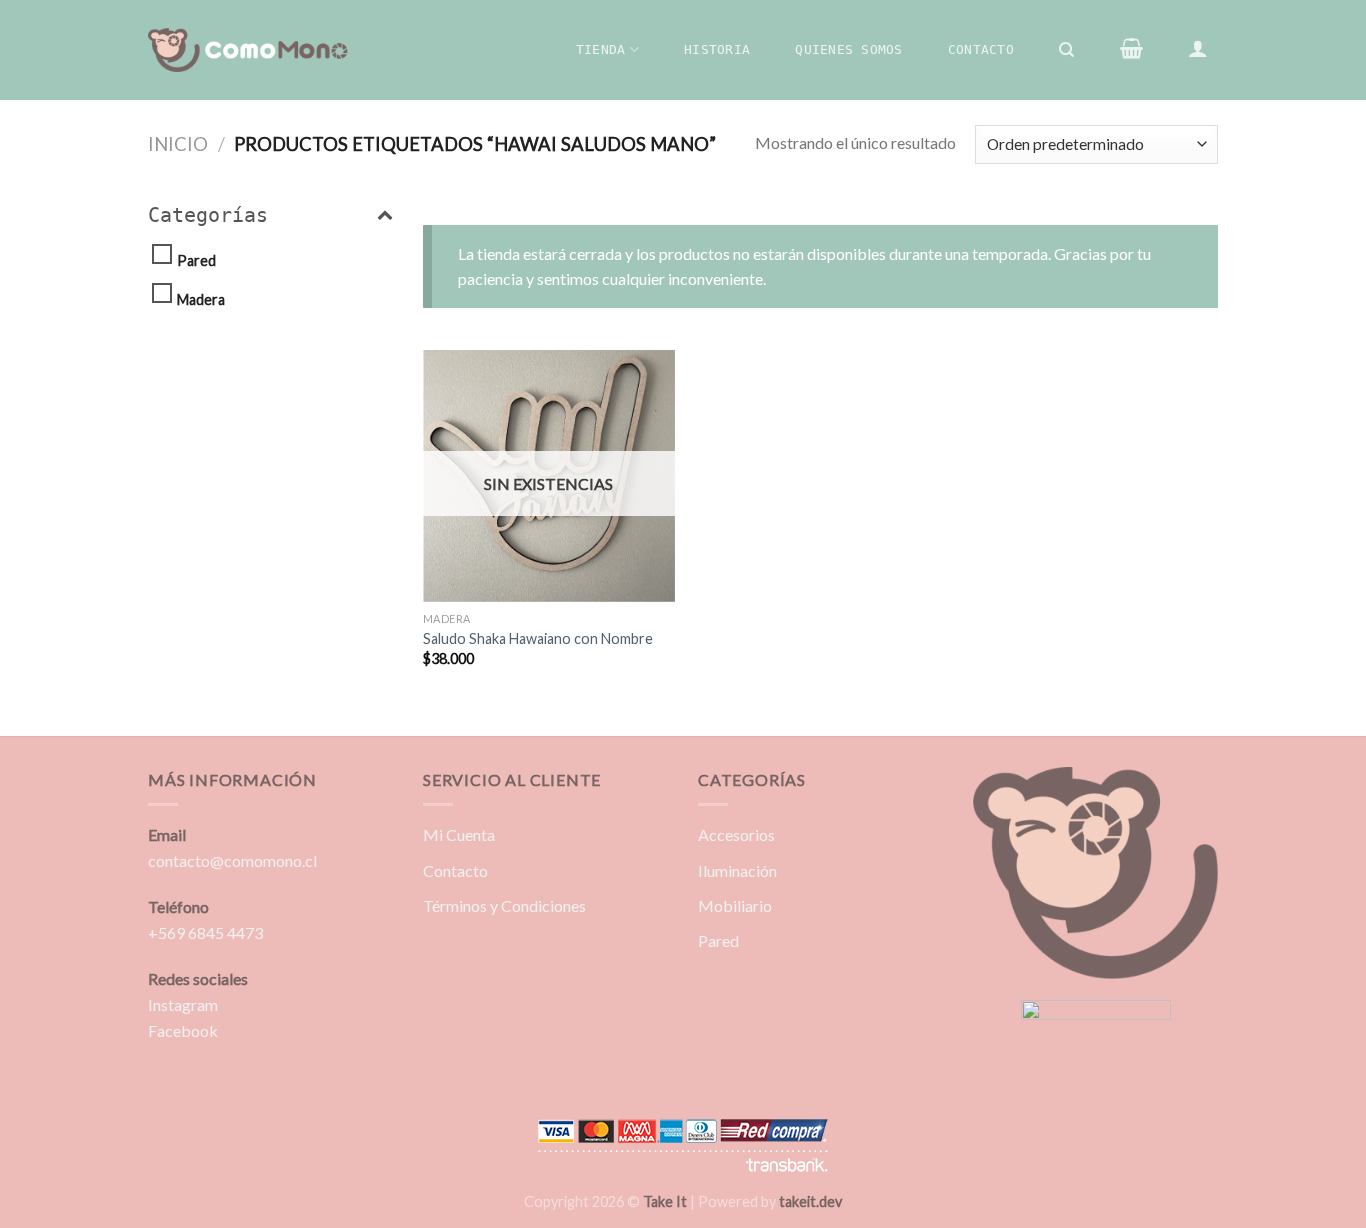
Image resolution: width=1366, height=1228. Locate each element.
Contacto (981, 49)
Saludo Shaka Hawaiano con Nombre (538, 638)
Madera (201, 299)
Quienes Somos (848, 49)
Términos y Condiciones (504, 905)
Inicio (178, 144)
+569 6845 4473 (205, 932)
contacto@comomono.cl (232, 860)
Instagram (183, 1004)
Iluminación (737, 870)
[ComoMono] (248, 50)
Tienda (601, 49)
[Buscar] (1067, 50)
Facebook (183, 1030)
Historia (717, 49)
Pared (196, 260)
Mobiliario (735, 905)
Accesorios (736, 834)
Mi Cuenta (459, 834)
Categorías (208, 215)
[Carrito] (1131, 48)
